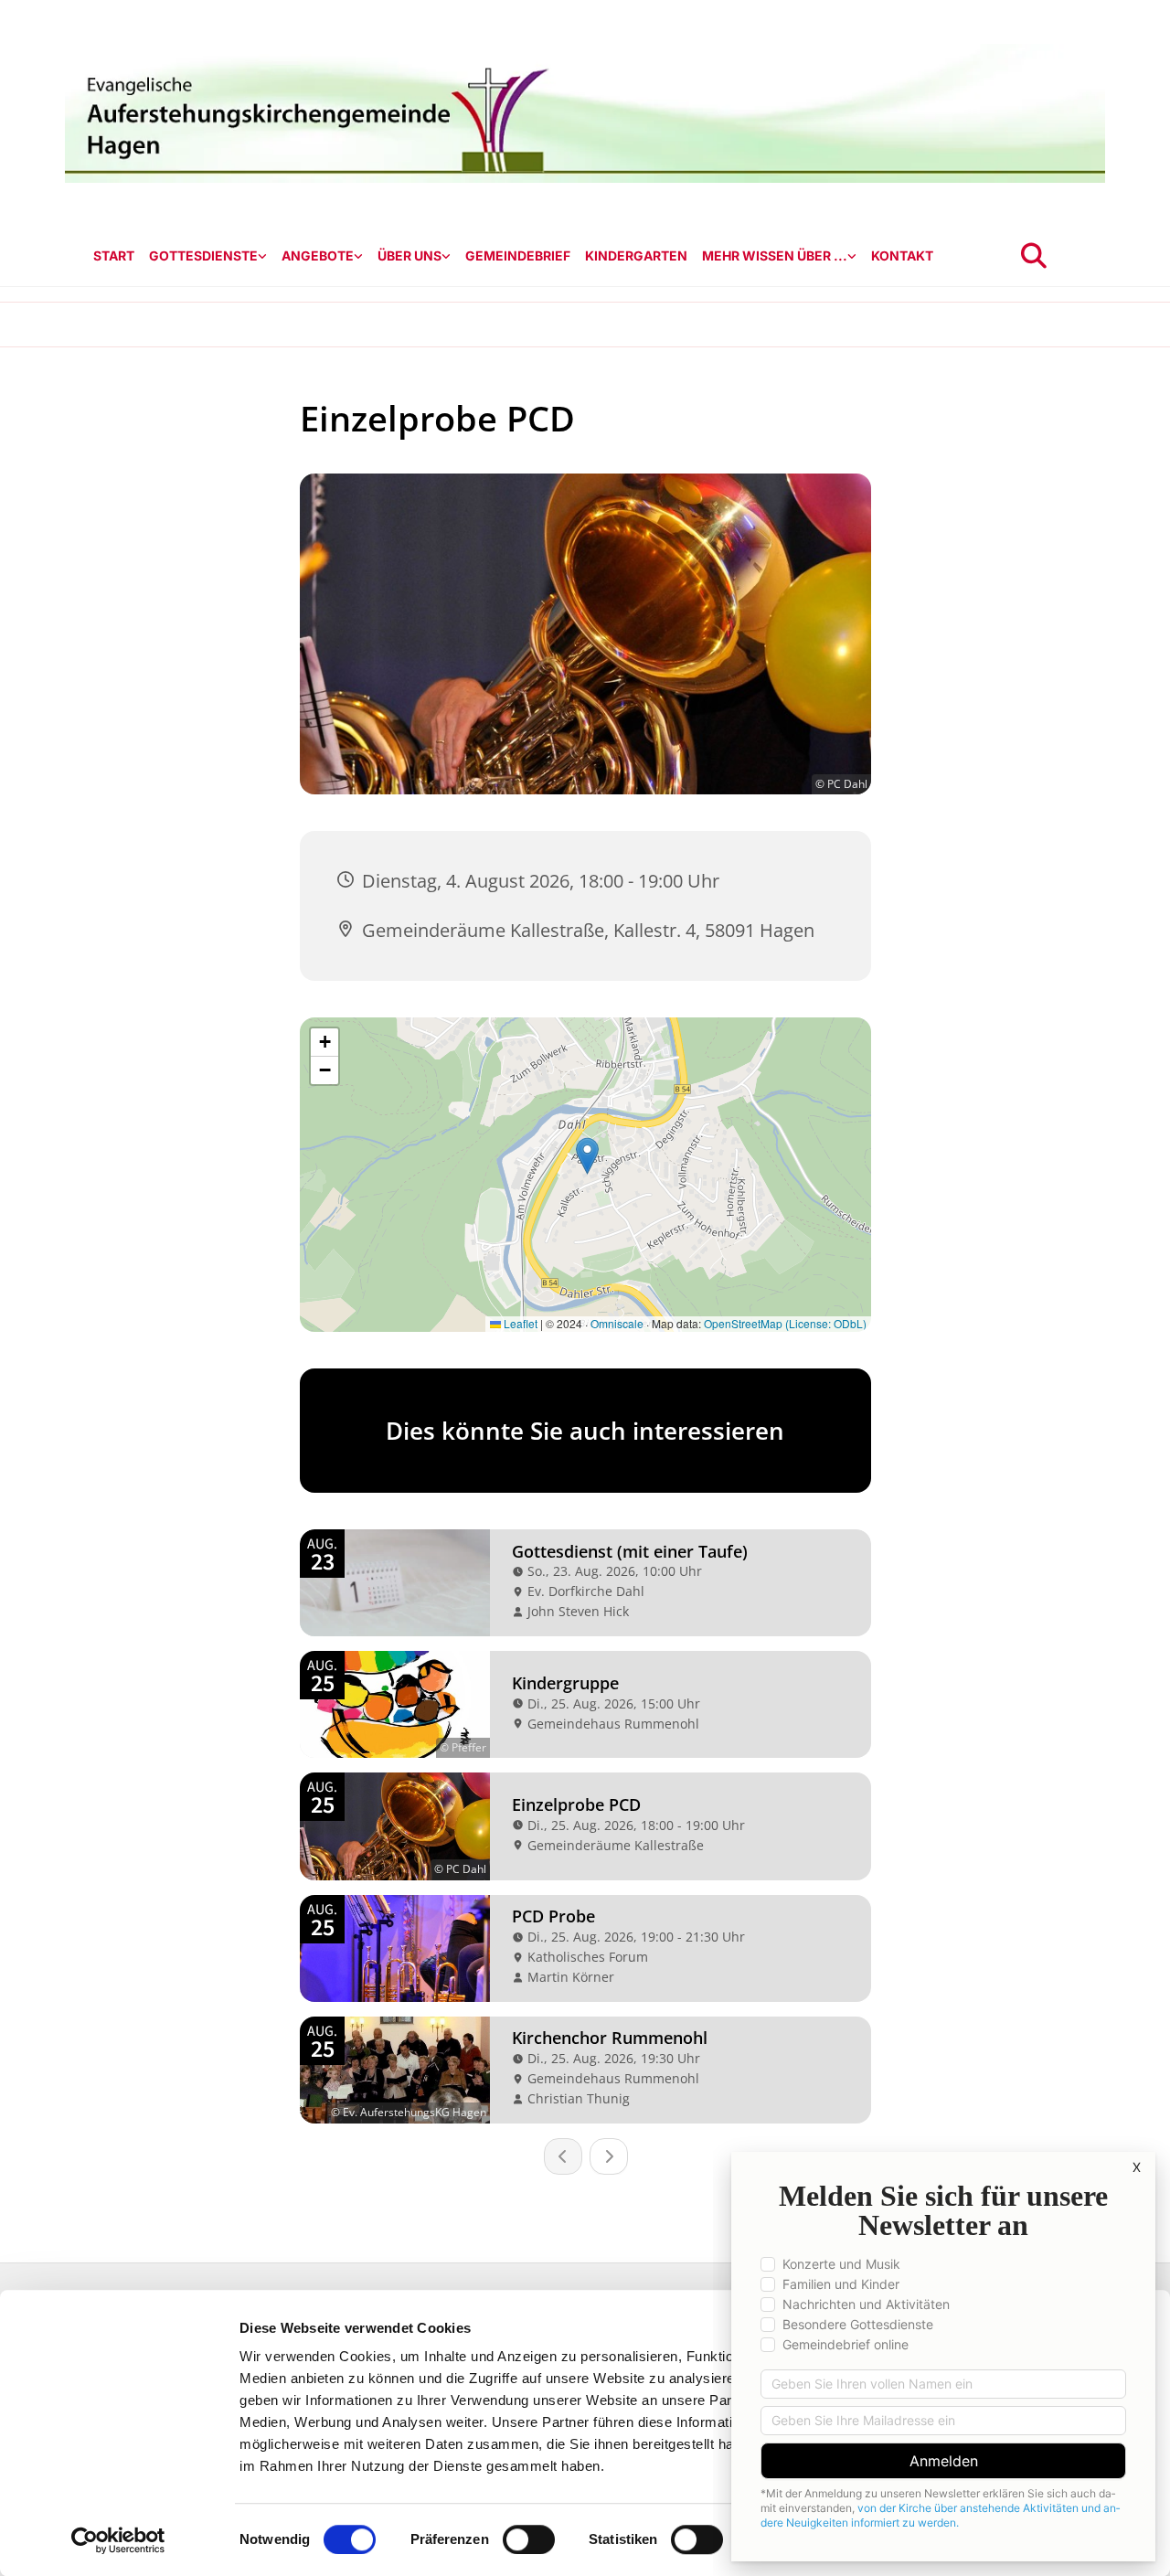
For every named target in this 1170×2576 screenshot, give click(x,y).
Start (114, 255)
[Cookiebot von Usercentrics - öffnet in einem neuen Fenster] (118, 2540)
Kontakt (902, 255)
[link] (208, 256)
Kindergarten (636, 255)
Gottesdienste (203, 255)
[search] (1034, 256)
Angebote (318, 255)
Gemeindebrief (518, 255)
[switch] (529, 2539)
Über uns (409, 255)
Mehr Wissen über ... (775, 255)
